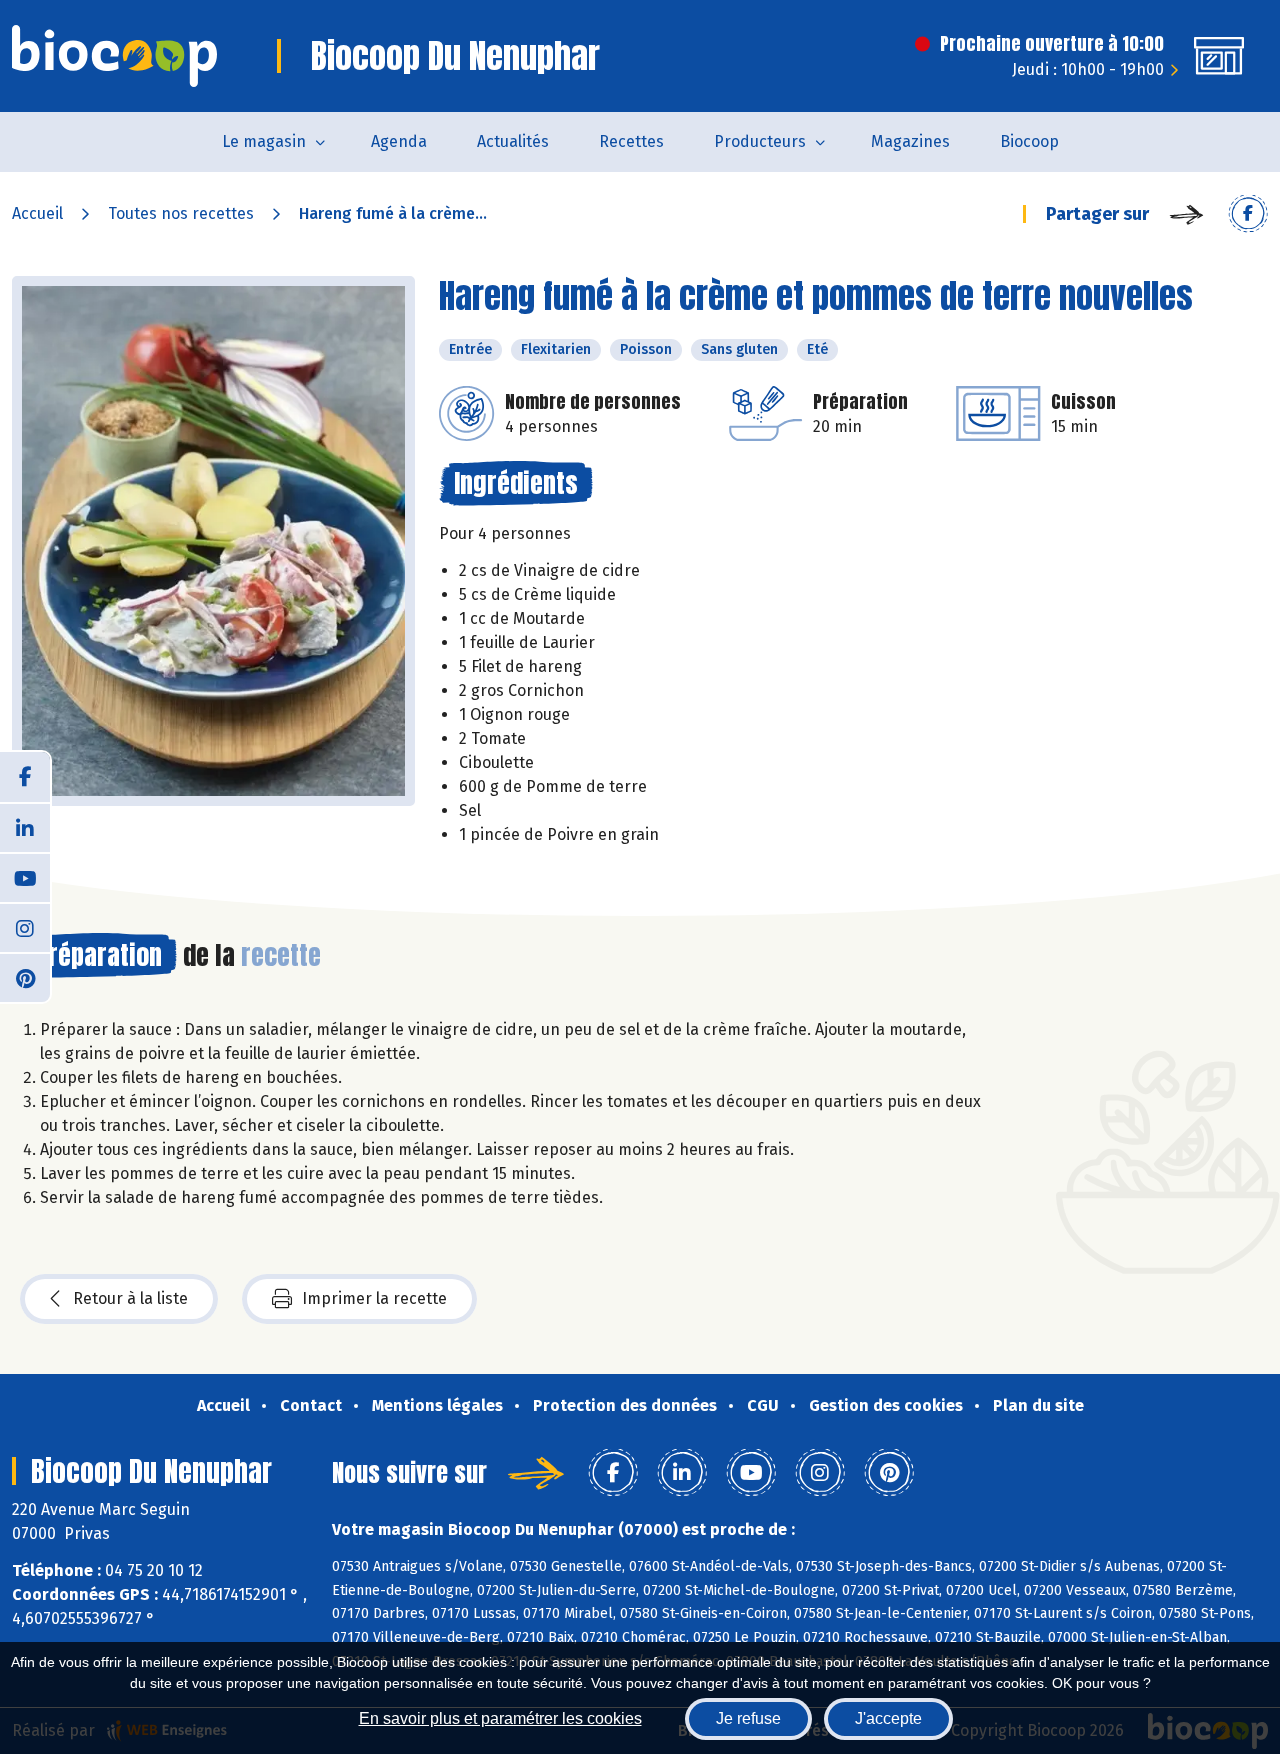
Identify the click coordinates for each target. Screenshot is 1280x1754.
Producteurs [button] (760, 141)
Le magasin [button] (264, 141)
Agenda (399, 141)
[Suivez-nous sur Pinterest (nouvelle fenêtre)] (25, 977)
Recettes (631, 141)
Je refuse (748, 1718)
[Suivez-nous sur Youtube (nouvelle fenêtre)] (25, 877)
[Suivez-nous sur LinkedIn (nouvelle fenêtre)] (25, 827)
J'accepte (888, 1718)
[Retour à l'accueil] (114, 56)
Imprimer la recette (374, 1298)
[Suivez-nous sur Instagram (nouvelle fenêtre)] (25, 927)
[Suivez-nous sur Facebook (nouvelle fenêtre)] (25, 777)
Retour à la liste (130, 1298)
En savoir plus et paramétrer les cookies (500, 1718)
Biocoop (1029, 141)
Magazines (910, 141)
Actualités (513, 141)
